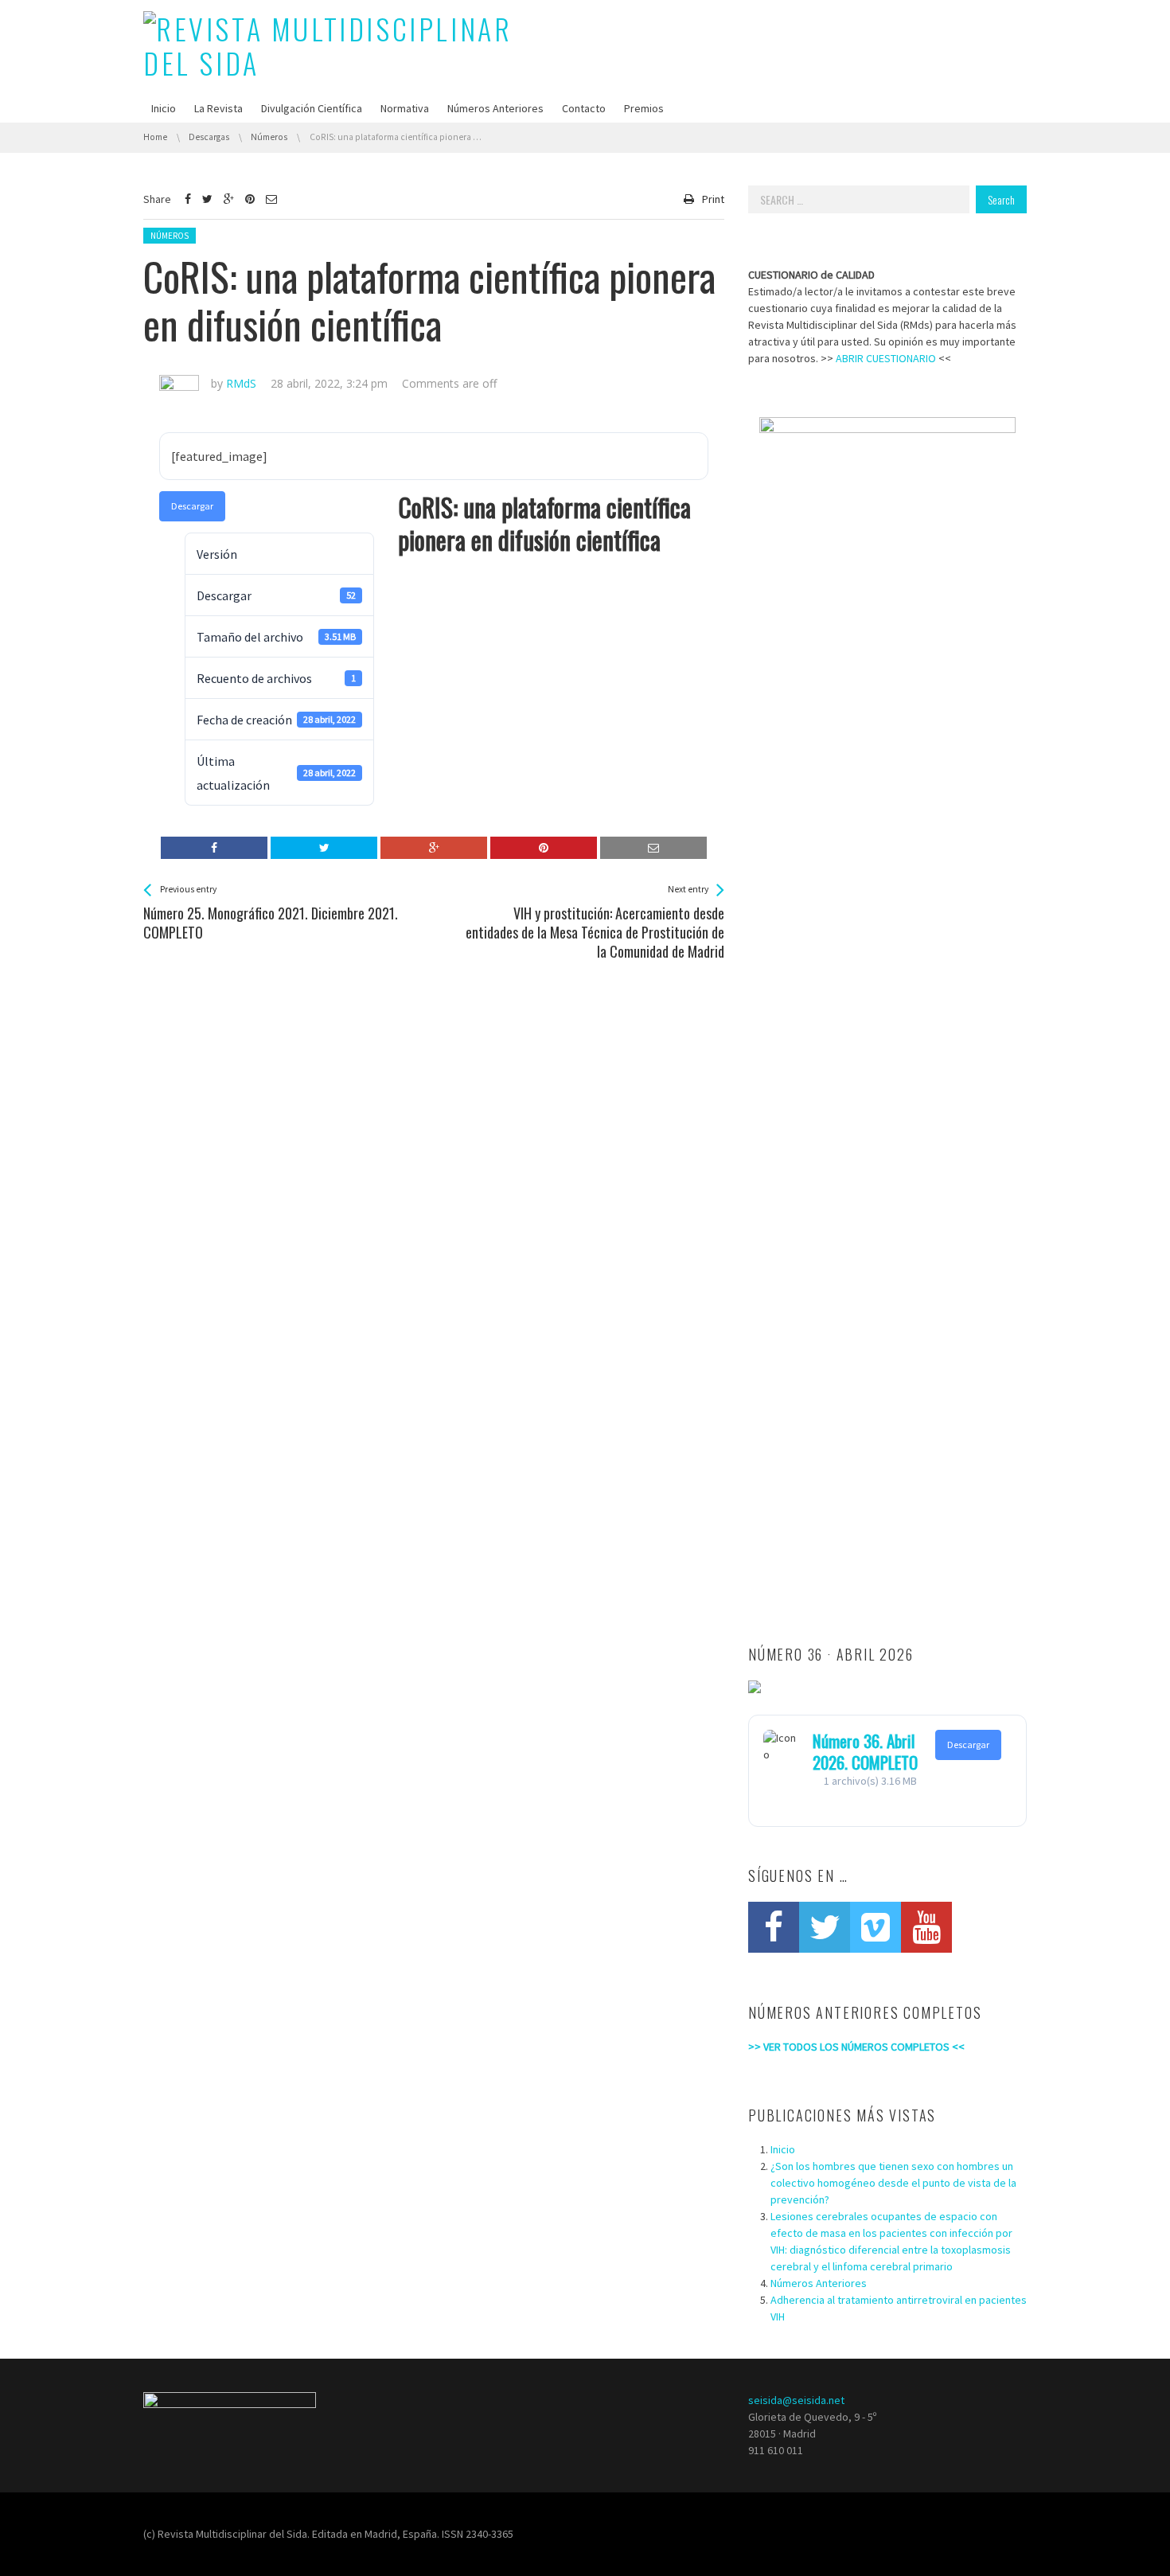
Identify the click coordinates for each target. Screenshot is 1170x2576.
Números (170, 236)
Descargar (192, 506)
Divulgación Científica (312, 108)
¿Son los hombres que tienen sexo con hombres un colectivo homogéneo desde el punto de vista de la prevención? (893, 2183)
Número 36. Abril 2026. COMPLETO (865, 1751)
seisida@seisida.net (796, 2400)
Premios (644, 108)
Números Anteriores (495, 108)
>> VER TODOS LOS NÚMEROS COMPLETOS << (856, 2047)
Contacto (584, 108)
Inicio (164, 108)
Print (713, 199)
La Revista (218, 108)
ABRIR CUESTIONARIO (886, 358)
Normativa (405, 108)
